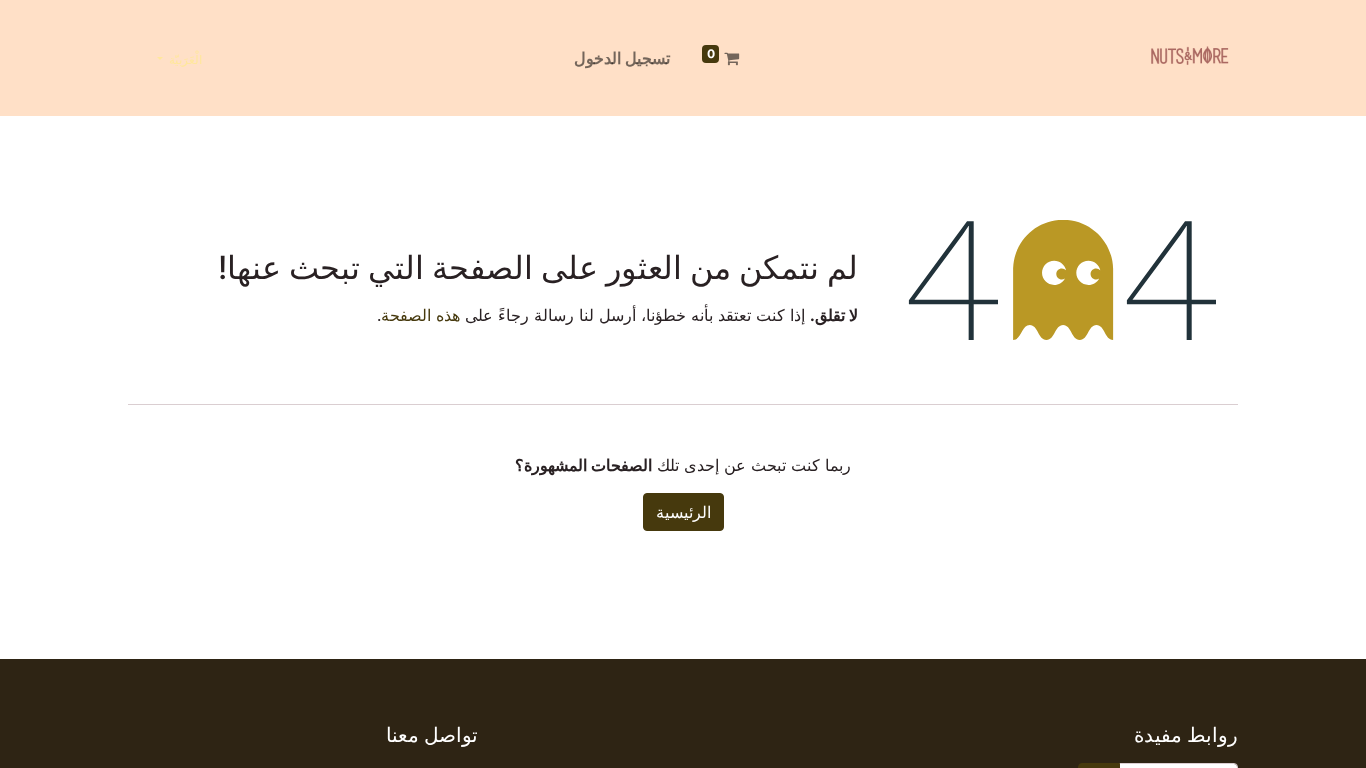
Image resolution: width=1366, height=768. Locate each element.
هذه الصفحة (420, 315)
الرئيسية (683, 512)
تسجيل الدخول (622, 58)
